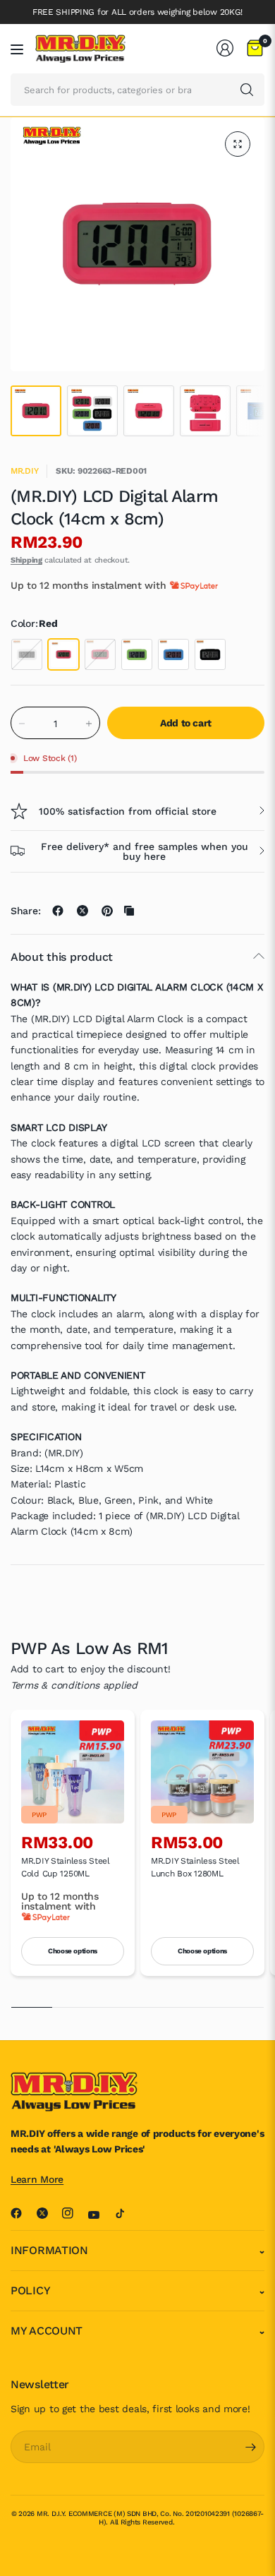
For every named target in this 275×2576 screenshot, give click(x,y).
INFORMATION (49, 2250)
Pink (100, 654)
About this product (62, 957)
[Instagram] (73, 2213)
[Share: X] (82, 911)
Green (137, 654)
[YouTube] (99, 2215)
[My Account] (225, 48)
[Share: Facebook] (58, 911)
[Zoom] (238, 144)
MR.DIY (24, 471)
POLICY (30, 2290)
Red (63, 654)
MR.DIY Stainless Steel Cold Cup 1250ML (66, 1867)
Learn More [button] (37, 2179)
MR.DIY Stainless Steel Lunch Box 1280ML (195, 1867)
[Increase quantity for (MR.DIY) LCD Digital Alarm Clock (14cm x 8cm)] (89, 724)
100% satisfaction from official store (128, 811)
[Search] (247, 90)
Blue (173, 654)
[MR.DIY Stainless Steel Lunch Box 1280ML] (202, 1772)
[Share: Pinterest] (107, 911)
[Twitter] (48, 2213)
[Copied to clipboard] (129, 911)
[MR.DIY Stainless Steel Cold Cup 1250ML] (73, 1772)
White (27, 654)
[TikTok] (126, 2213)
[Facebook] (22, 2213)
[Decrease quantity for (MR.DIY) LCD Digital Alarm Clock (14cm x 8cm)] (22, 724)
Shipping (26, 560)
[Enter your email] (250, 2447)
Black (210, 654)
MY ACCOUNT (47, 2331)
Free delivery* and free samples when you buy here (145, 851)
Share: (25, 911)
